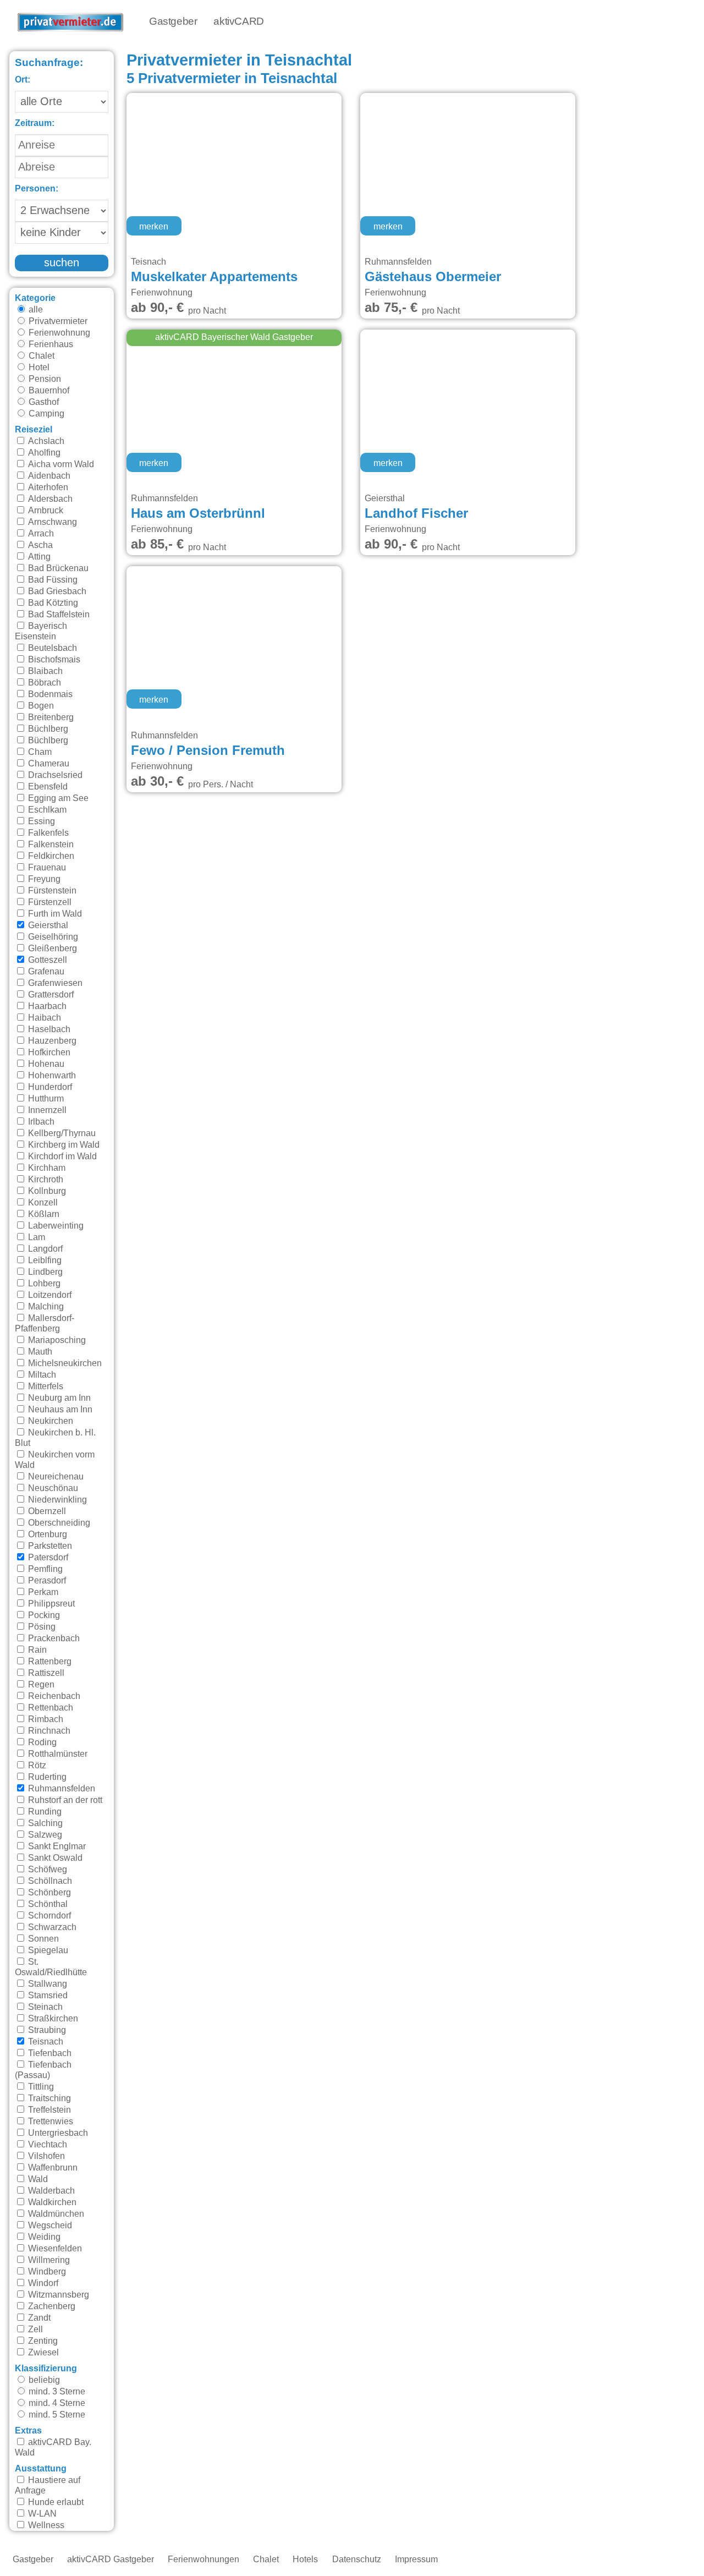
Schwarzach (51, 1927)
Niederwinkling (56, 1500)
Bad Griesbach (56, 591)
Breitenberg (50, 717)
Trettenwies (50, 2122)
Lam (35, 1237)
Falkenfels (47, 833)
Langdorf (44, 1249)
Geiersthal (47, 925)
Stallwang (46, 1984)
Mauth (39, 1352)
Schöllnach (49, 1881)
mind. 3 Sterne (56, 2392)
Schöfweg (46, 1870)
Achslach (45, 441)
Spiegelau (47, 1950)
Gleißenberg (51, 949)
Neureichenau (55, 1477)
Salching (44, 1823)
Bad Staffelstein (58, 615)
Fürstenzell (49, 902)
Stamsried (47, 1996)
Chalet (40, 356)
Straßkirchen (52, 2019)
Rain (36, 1650)
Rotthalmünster (57, 1754)
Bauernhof (48, 391)
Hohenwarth (51, 1076)
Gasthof (43, 402)
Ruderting (46, 1777)
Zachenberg (51, 2306)
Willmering (48, 2260)
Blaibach (44, 671)
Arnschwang (51, 522)
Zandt (38, 2318)
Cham (39, 752)
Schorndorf (48, 1916)
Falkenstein (50, 845)
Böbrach (43, 683)
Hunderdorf (49, 1087)
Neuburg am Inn (58, 1398)
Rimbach (45, 1719)
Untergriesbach (57, 2133)
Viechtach (46, 2145)
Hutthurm (45, 1099)
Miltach (41, 1375)
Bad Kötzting (52, 603)
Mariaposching (56, 1340)
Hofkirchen (48, 1053)
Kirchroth (45, 1180)
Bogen (40, 706)
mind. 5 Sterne (56, 2415)
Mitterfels (45, 1386)
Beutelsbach (51, 648)
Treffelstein (48, 2110)
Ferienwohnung (58, 333)
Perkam (42, 1592)
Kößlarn (43, 1214)
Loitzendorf (49, 1295)
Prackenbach (53, 1638)
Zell (34, 2330)
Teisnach (45, 2042)
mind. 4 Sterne (56, 2403)
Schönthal (47, 1904)
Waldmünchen (55, 2214)
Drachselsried (54, 775)
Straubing (46, 2030)
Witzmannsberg (57, 2295)
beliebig (43, 2380)
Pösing (41, 1627)
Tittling (40, 2087)
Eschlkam (46, 810)
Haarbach (46, 1006)
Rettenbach (50, 1708)
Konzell (42, 1203)
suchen (62, 263)
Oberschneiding (58, 1523)
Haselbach (48, 1029)
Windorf (42, 2283)
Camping (45, 414)
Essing (40, 821)
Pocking (43, 1615)
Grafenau (45, 972)
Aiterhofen (47, 487)
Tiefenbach (49, 2053)
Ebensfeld (47, 787)
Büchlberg (47, 729)
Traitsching (48, 2098)
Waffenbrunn (52, 2168)
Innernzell (46, 1110)
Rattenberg (49, 1662)
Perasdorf (46, 1581)
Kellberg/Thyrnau (61, 1133)
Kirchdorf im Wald (61, 1157)
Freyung (43, 879)
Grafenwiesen (54, 983)
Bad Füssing (52, 580)
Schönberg (48, 1893)
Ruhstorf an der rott (64, 1800)
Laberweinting (55, 1226)
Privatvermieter (57, 321)
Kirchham (46, 1168)
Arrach (40, 534)
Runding (44, 1812)
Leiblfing (44, 1260)
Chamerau (48, 764)
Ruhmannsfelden (61, 1789)
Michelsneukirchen (64, 1363)
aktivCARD (238, 22)
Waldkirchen (51, 2202)
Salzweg (44, 1835)
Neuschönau (52, 1488)
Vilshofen (45, 2156)
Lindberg (44, 1272)
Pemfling (44, 1569)
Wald (37, 2179)
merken (154, 227)
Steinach (44, 2007)
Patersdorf (47, 1558)
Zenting (42, 2341)
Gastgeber (173, 22)
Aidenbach (48, 476)
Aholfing (43, 453)
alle (35, 310)
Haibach (43, 1018)
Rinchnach (48, 1731)
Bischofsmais (53, 660)
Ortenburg (46, 1534)
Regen (40, 1685)
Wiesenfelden (54, 2249)
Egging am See (57, 798)
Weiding (43, 2237)
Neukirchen (50, 1421)
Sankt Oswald (54, 1858)
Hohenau (45, 1064)
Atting (38, 557)
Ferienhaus (50, 344)
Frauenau (46, 868)
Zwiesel (42, 2353)
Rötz (36, 1766)
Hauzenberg (51, 1041)
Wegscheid (49, 2226)
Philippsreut (50, 1604)
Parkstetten (49, 1546)
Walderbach (50, 2191)
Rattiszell (45, 1673)
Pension (44, 379)
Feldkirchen (50, 856)
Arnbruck (45, 511)
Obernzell (46, 1511)
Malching (45, 1307)
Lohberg (43, 1284)
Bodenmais (49, 694)
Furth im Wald (54, 914)
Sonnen (42, 1939)
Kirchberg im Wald (63, 1145)
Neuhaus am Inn (59, 1410)
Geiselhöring (52, 937)
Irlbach (40, 1122)
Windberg (46, 2272)
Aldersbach (49, 499)
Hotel (38, 368)
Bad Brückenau (57, 568)
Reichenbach (53, 1696)
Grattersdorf (50, 995)
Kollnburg (46, 1191)
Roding (41, 1742)
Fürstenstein (51, 891)
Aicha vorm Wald (60, 464)
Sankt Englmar (56, 1846)
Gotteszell (46, 960)
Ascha (39, 545)
